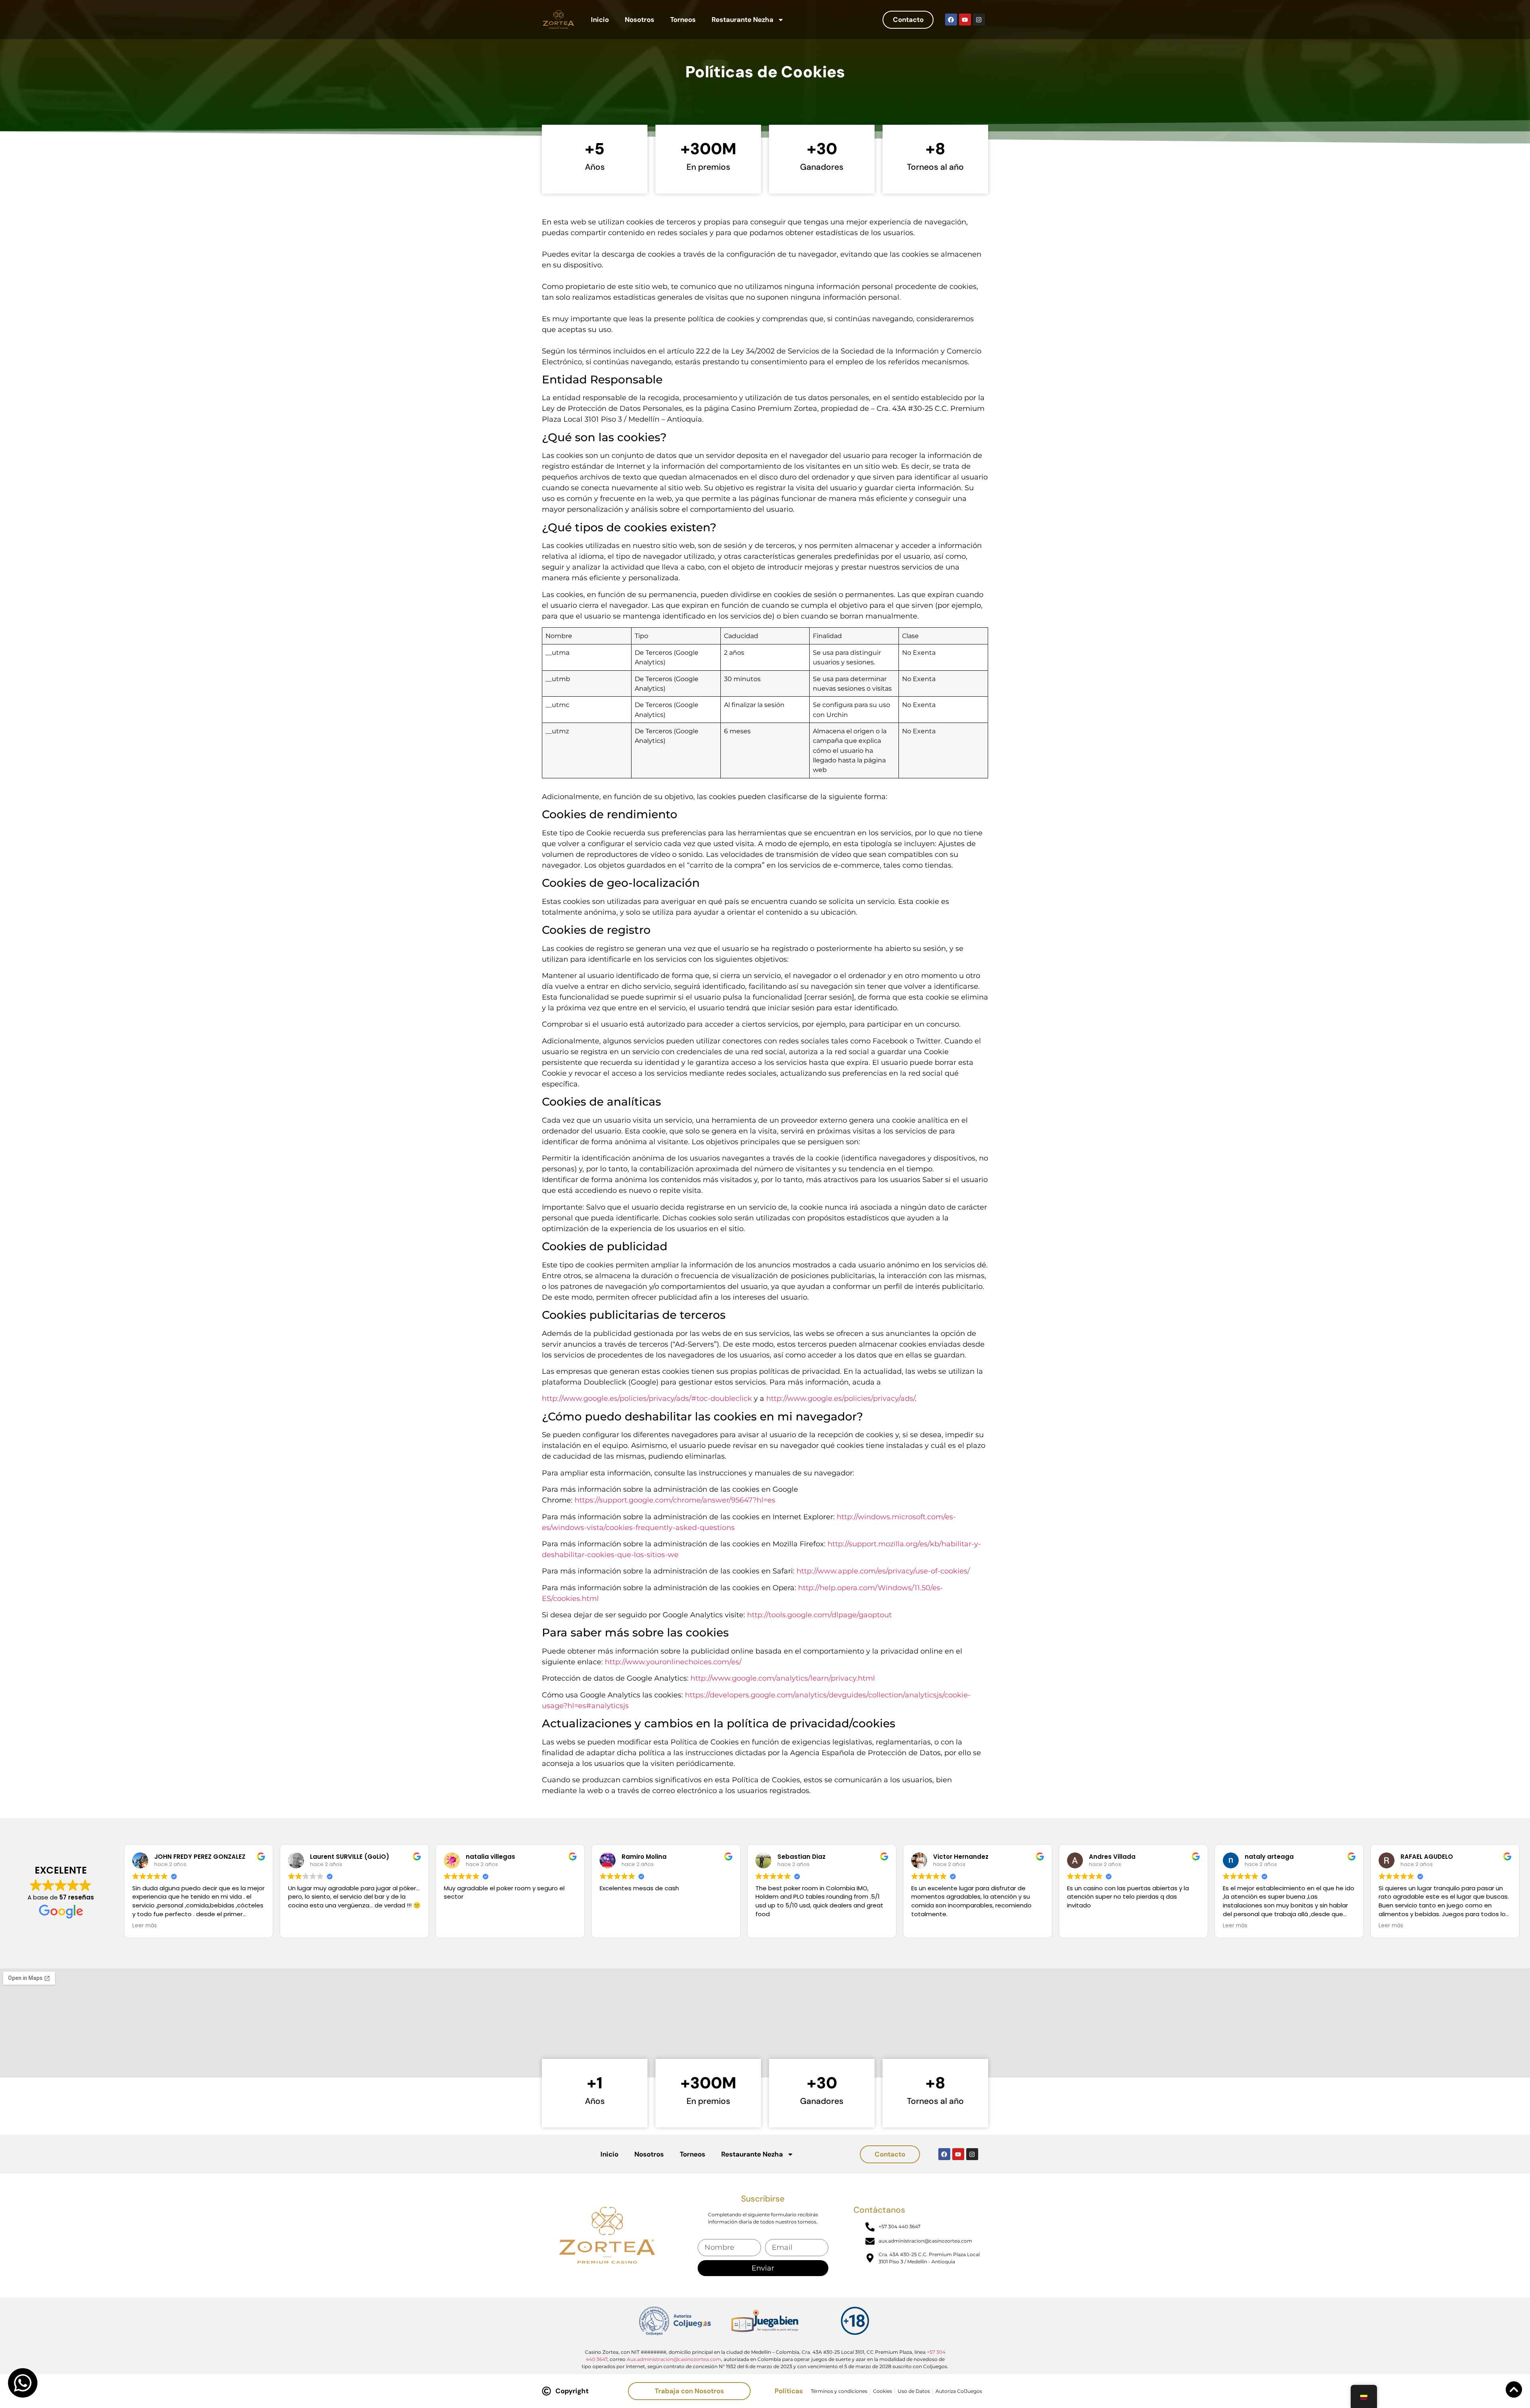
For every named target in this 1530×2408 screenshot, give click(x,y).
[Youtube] (965, 20)
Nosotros (639, 20)
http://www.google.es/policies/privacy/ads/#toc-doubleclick (647, 1398)
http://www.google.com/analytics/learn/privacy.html (783, 1678)
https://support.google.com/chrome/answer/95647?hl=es (675, 1500)
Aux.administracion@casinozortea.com (674, 2359)
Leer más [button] (145, 1926)
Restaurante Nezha (742, 20)
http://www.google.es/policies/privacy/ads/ (841, 1398)
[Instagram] (979, 20)
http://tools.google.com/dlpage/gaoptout (819, 1615)
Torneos (683, 20)
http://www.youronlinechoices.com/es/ (673, 1662)
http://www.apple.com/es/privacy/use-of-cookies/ (883, 1571)
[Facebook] (951, 20)
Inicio (600, 20)
